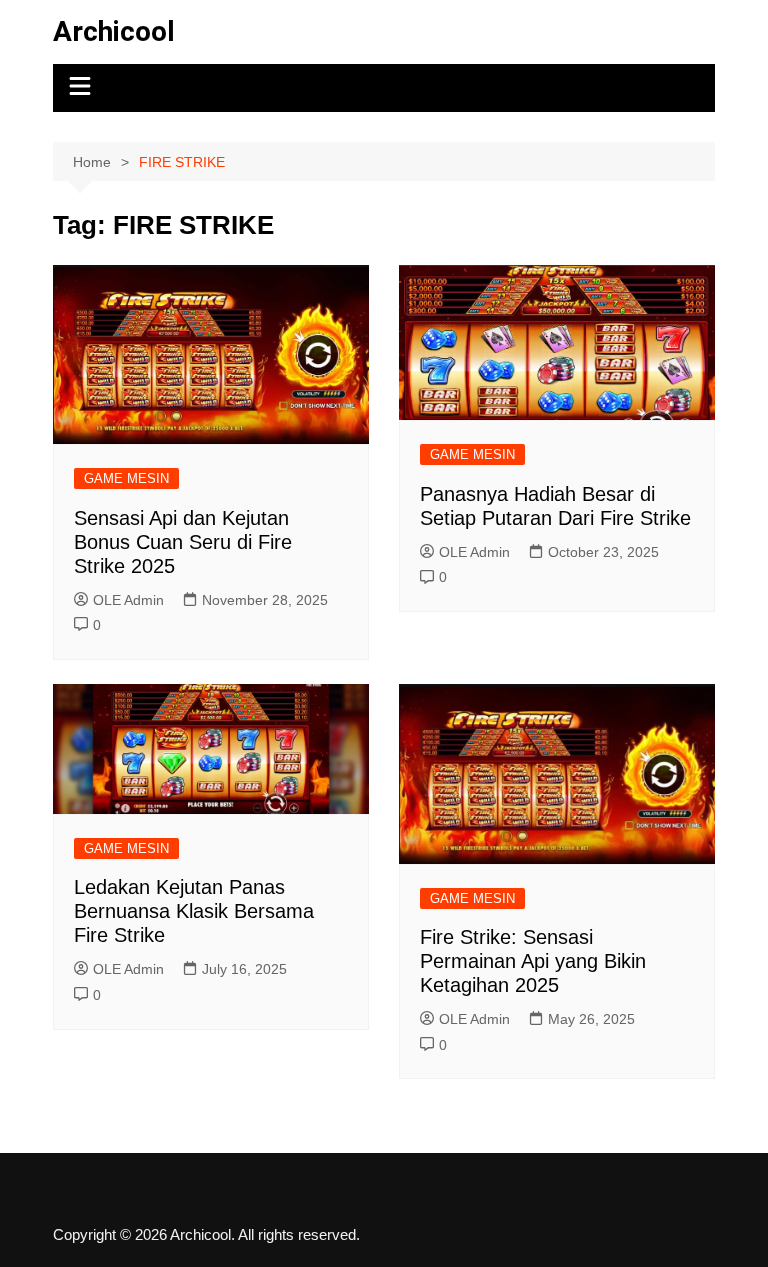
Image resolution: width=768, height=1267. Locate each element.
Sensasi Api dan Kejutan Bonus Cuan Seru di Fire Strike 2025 (183, 542)
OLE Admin (128, 600)
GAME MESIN (126, 478)
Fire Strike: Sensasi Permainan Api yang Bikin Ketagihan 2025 (533, 961)
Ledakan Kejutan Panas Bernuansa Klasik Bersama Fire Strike (194, 911)
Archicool (114, 31)
